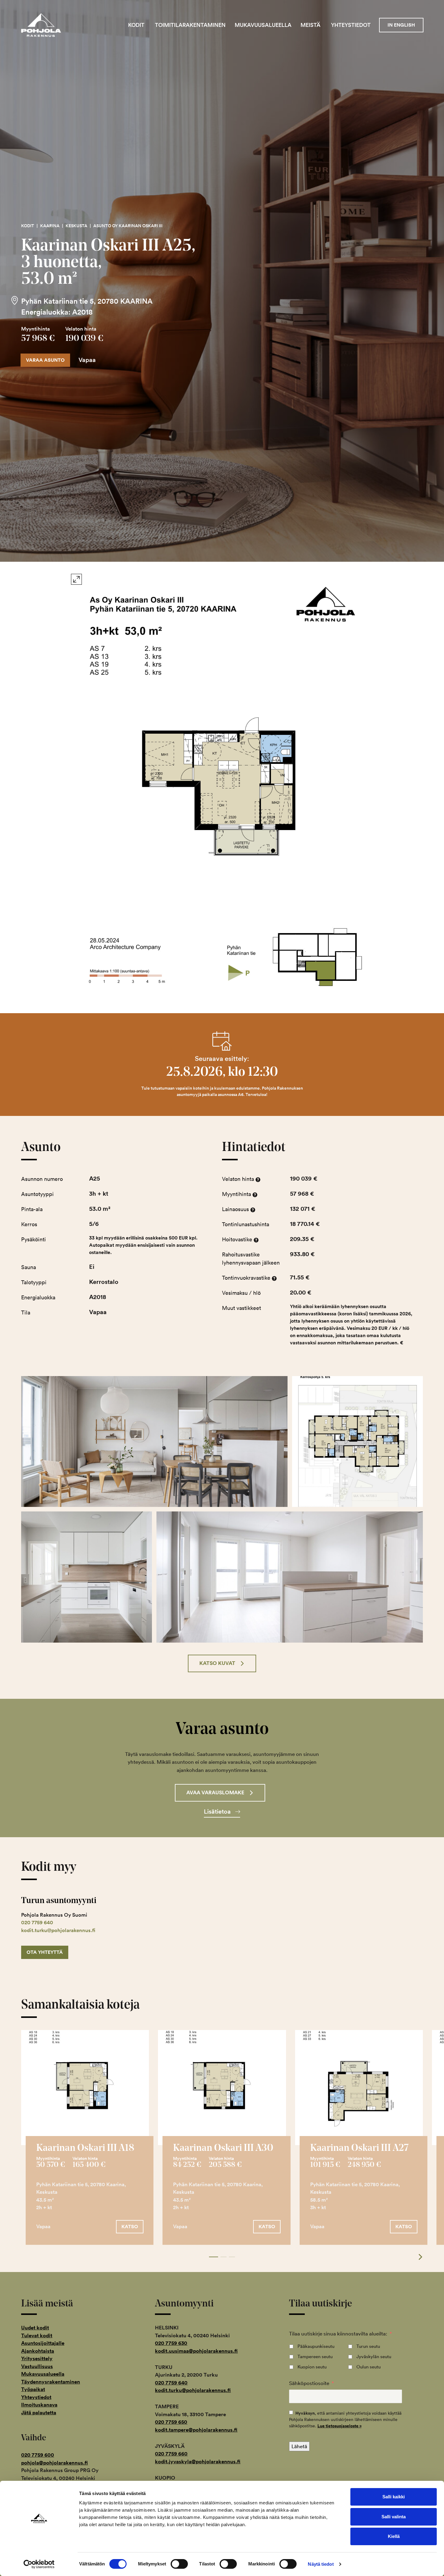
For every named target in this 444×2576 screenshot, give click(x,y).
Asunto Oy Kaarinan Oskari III (128, 226)
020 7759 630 (171, 2343)
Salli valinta (394, 2517)
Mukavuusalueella (263, 25)
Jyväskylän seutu (374, 2356)
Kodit (136, 25)
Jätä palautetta (39, 2413)
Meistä (310, 25)
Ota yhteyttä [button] (45, 1952)
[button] (222, 1663)
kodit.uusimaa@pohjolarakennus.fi (196, 2351)
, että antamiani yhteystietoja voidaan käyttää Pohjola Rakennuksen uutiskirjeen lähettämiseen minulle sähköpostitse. (345, 2419)
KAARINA (50, 226)
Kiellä (394, 2536)
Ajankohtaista (38, 2351)
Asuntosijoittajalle (43, 2343)
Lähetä (299, 2446)
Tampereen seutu (315, 2356)
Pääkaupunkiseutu (316, 2346)
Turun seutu (368, 2346)
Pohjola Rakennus (46, 25)
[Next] (417, 2257)
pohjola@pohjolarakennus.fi (55, 2463)
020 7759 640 (37, 1922)
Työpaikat (33, 2389)
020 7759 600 (38, 2455)
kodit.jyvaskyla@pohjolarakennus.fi (198, 2461)
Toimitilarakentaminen (190, 25)
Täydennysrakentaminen (51, 2382)
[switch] (179, 2564)
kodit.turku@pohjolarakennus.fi (58, 1930)
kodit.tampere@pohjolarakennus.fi (196, 2430)
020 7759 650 (171, 2422)
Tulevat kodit (37, 2335)
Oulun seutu (368, 2367)
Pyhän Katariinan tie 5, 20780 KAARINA (87, 301)
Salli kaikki (394, 2497)
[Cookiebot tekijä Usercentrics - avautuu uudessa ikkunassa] (39, 2564)
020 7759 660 (171, 2454)
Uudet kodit (35, 2328)
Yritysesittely (37, 2358)
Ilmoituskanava (39, 2405)
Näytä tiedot (321, 2564)
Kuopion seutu (312, 2367)
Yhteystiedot (351, 25)
